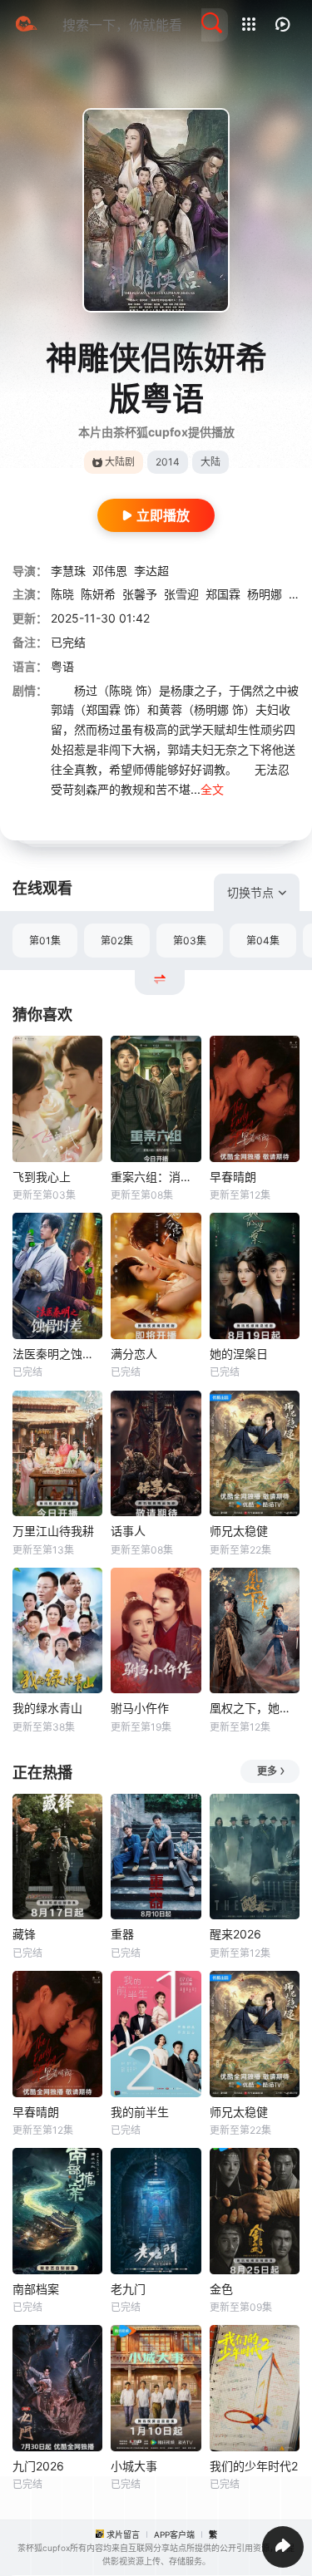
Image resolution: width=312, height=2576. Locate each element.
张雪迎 (181, 594)
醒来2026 (235, 1934)
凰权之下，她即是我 (255, 1708)
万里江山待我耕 (53, 1531)
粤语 (62, 666)
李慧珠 (68, 571)
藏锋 (24, 1934)
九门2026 (38, 2466)
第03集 (190, 941)
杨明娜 (265, 594)
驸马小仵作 (140, 1708)
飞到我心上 (42, 1177)
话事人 (128, 1531)
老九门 (128, 2289)
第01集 (45, 941)
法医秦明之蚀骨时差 (57, 1354)
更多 (267, 1771)
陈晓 (62, 594)
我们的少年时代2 (254, 2466)
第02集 (117, 941)
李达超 (151, 571)
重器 (122, 1934)
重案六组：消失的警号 (156, 1177)
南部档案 (36, 2289)
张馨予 (140, 594)
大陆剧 (120, 462)
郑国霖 (223, 594)
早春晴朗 (233, 1177)
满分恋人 (134, 1354)
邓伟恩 (110, 571)
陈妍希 (98, 594)
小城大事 (134, 2466)
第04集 (263, 941)
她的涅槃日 (239, 1354)
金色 (221, 2289)
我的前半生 (140, 2112)
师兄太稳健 (239, 1531)
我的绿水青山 (47, 1708)
